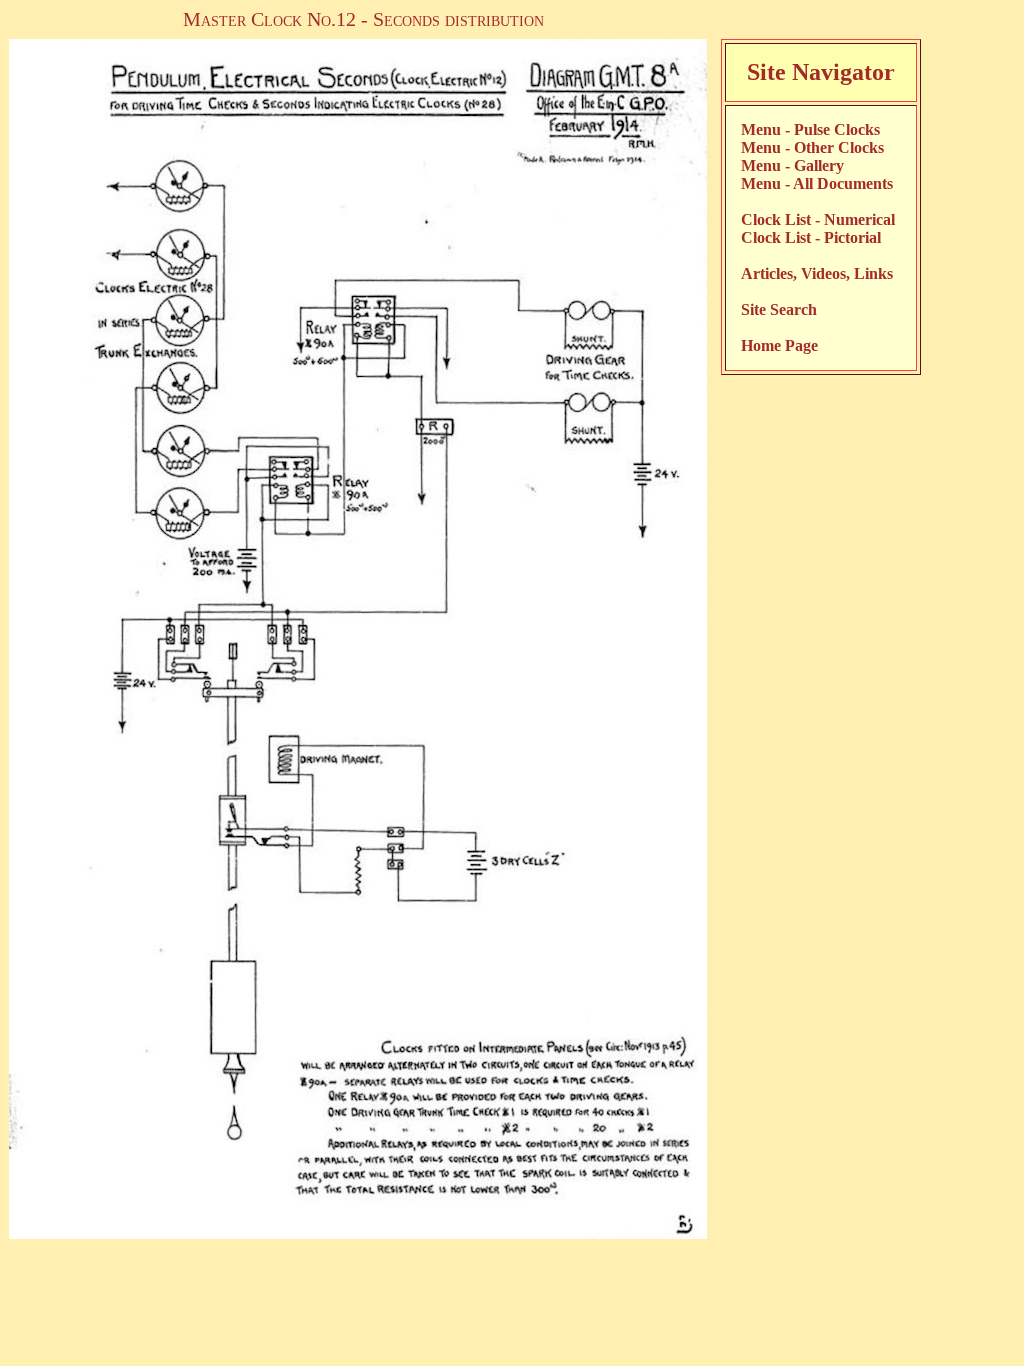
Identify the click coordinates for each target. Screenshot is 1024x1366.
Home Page (779, 345)
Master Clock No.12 (269, 19)
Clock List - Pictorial (811, 237)
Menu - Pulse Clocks (810, 129)
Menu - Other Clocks (812, 147)
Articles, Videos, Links (817, 273)
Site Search (779, 309)
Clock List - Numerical (818, 219)
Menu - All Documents (817, 183)
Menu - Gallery (792, 165)
